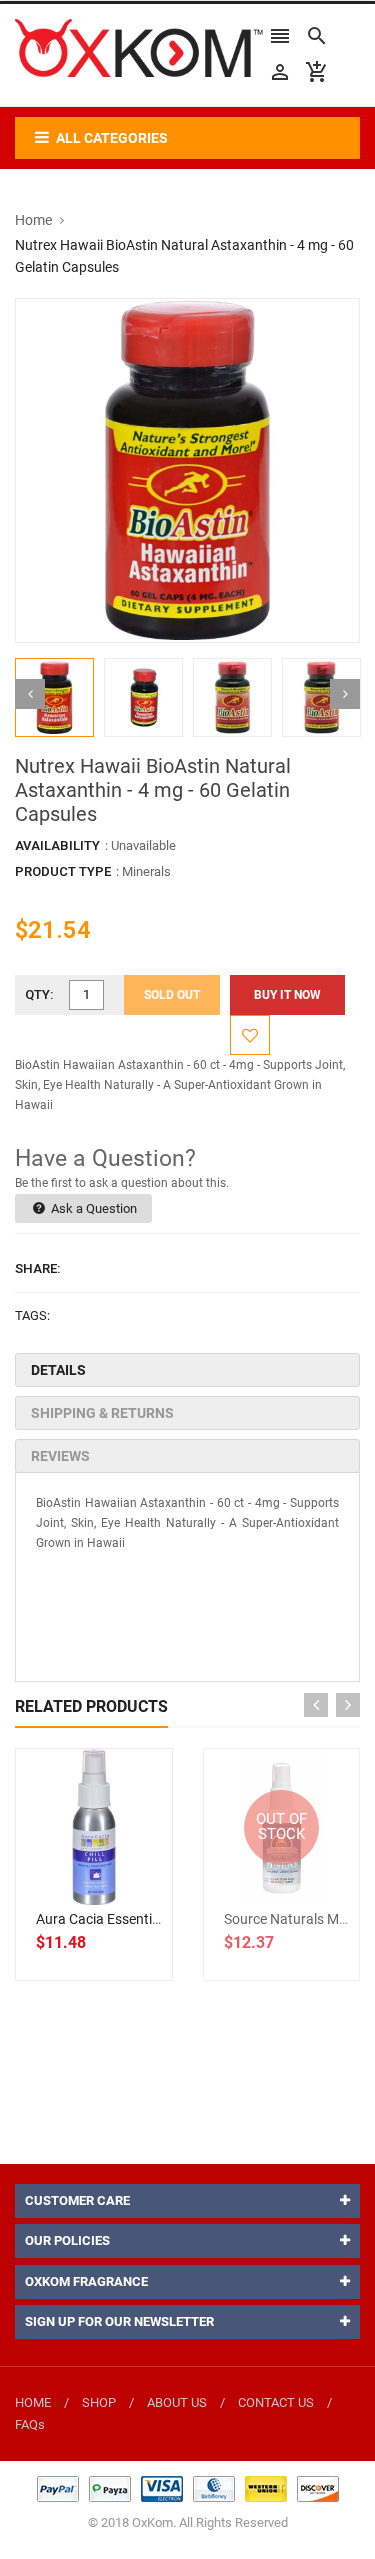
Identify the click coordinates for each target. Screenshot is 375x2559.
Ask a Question (92, 1208)
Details (58, 1370)
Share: (38, 1268)
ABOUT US (177, 2402)
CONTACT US (276, 2402)
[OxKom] (188, 2487)
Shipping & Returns (102, 1413)
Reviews (60, 1456)
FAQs (30, 2424)
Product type (63, 871)
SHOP (99, 2402)
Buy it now (287, 995)
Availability (57, 845)
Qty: (39, 994)
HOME (33, 2402)
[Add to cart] (116, 1891)
